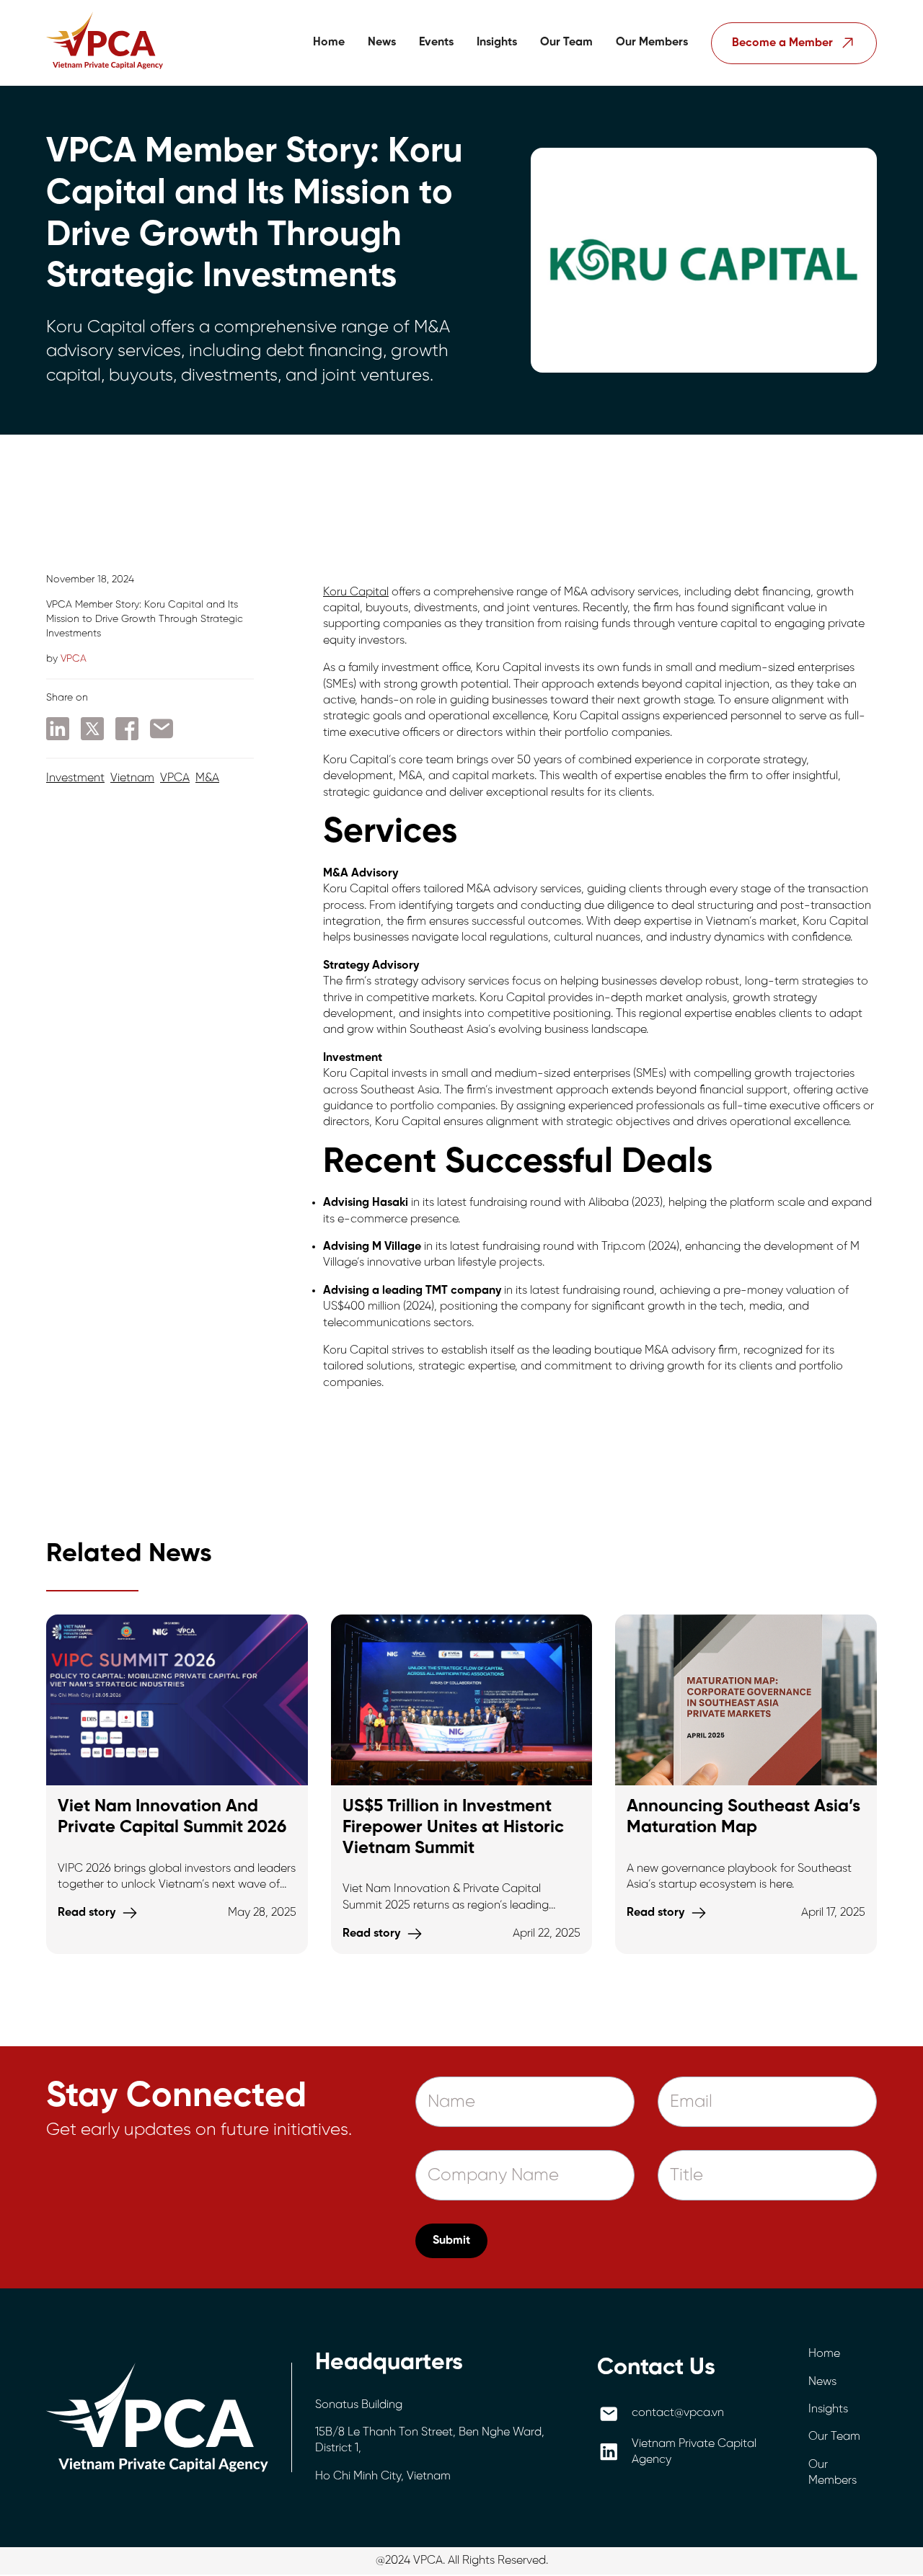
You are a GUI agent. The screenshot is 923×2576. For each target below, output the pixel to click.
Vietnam (132, 778)
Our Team (566, 42)
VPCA (175, 778)
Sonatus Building (359, 2405)
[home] (105, 43)
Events (436, 42)
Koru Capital (356, 592)
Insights (497, 42)
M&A (207, 778)
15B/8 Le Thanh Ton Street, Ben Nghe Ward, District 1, (430, 2440)
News (382, 42)
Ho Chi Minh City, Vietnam (383, 2476)
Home (329, 42)
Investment (75, 778)
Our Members (652, 42)
